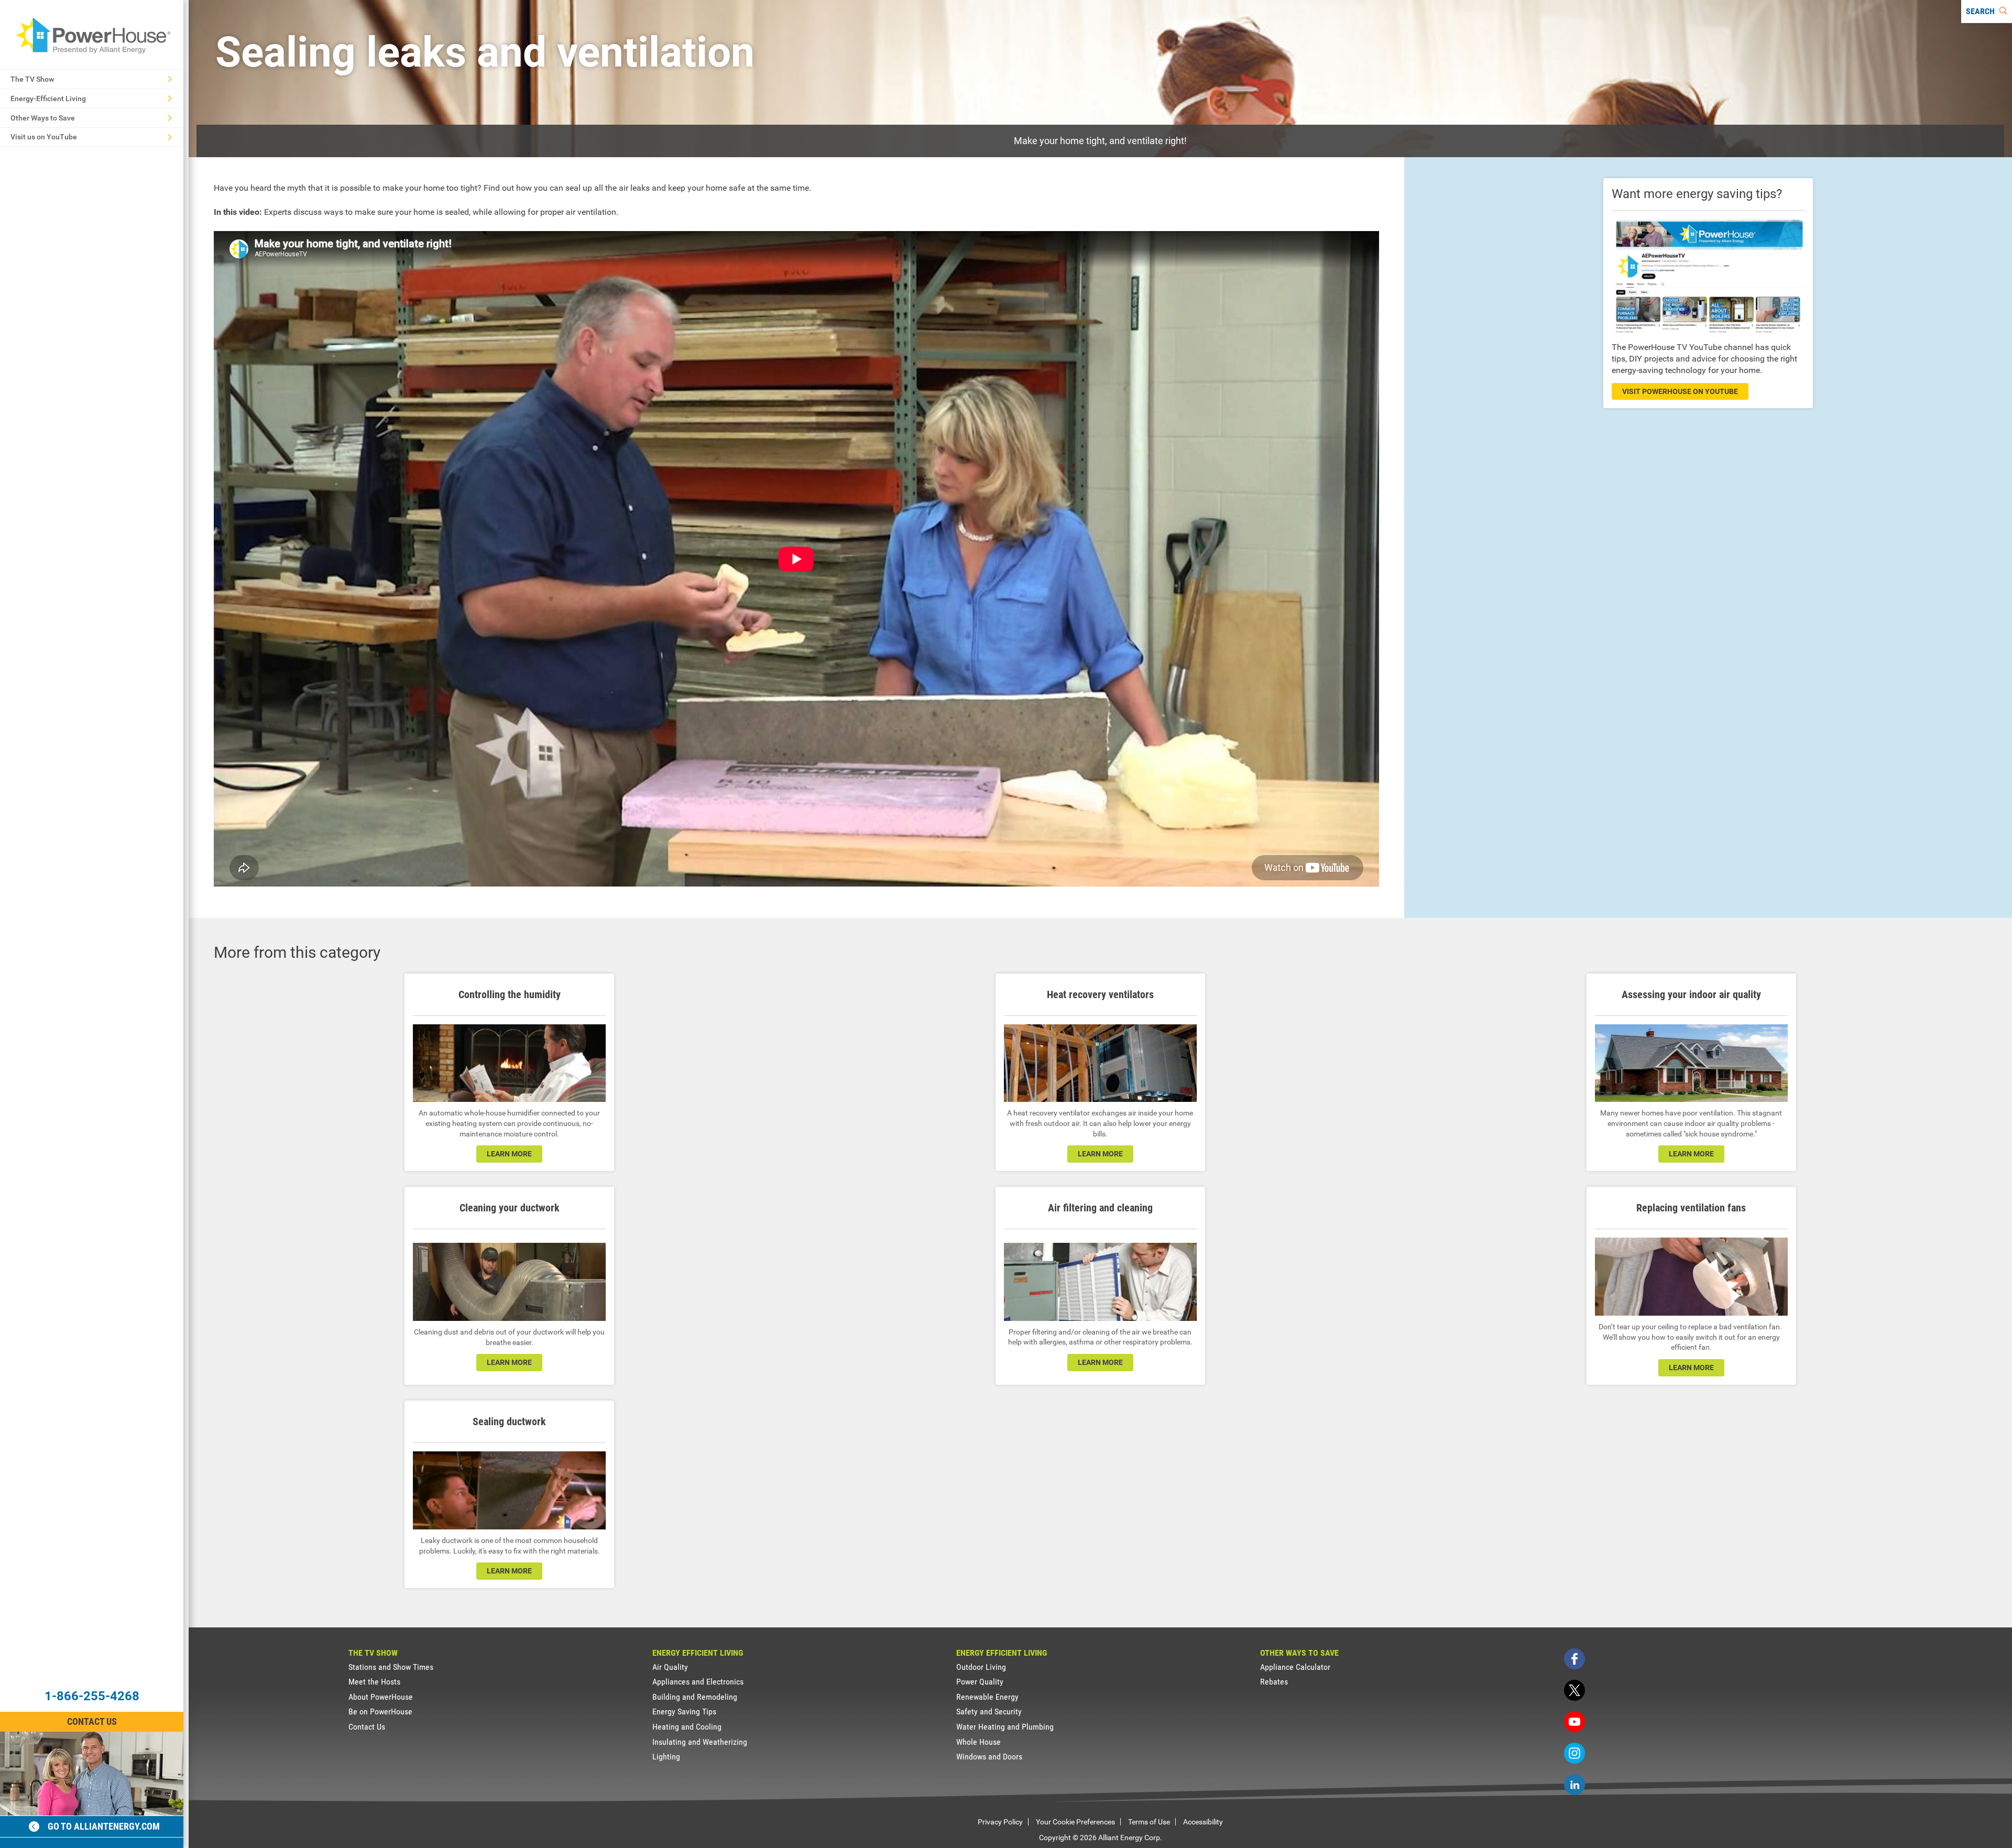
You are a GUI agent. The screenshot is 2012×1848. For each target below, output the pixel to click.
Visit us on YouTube (44, 137)
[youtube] (1574, 1722)
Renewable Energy (987, 1697)
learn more (509, 1154)
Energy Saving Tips (684, 1712)
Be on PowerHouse (380, 1712)
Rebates (1274, 1682)
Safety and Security (989, 1712)
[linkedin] (1574, 1785)
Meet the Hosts (374, 1682)
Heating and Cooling (687, 1727)
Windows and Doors (989, 1757)
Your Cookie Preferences (1075, 1822)
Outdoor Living (981, 1667)
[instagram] (1574, 1753)
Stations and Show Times (391, 1667)
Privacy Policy (1000, 1822)
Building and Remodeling (695, 1697)
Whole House (978, 1742)
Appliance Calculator (1295, 1667)
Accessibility (1203, 1822)
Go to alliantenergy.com (104, 1826)
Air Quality (670, 1667)
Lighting (666, 1757)
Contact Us (92, 1721)
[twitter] (1574, 1690)
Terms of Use (1149, 1822)
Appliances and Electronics (698, 1682)
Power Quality (980, 1682)
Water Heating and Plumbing (1005, 1727)
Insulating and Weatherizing (700, 1742)
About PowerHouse (381, 1697)
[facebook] (1574, 1659)
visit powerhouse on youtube (1680, 391)
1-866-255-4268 (92, 1696)
